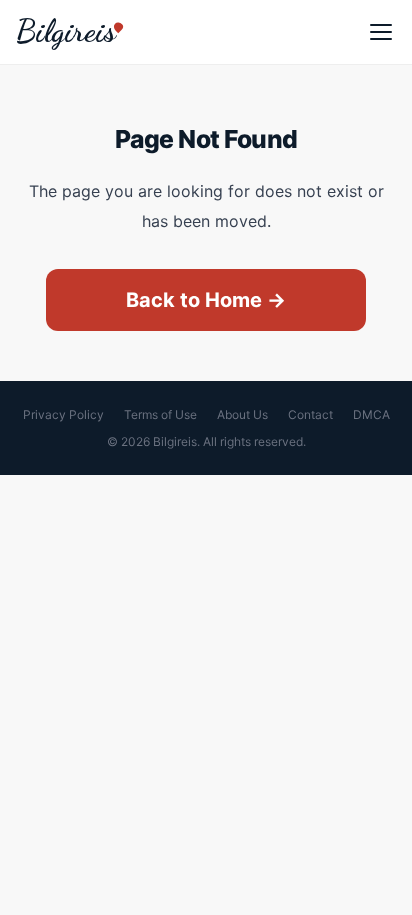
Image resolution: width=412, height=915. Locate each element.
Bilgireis (66, 31)
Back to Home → (206, 300)
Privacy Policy (63, 414)
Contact (310, 414)
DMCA (371, 414)
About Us (242, 414)
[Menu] (381, 32)
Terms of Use (160, 414)
